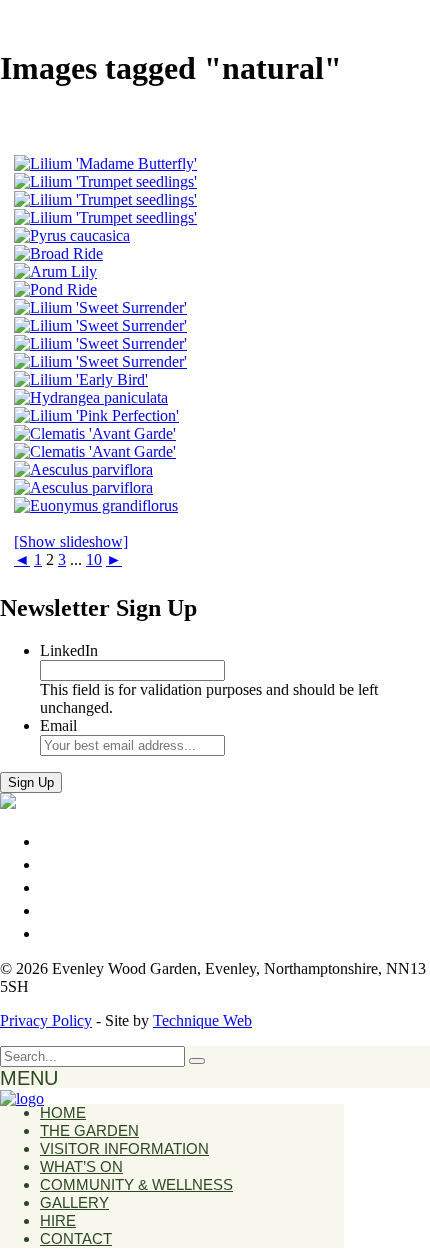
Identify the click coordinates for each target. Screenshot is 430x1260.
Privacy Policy (46, 1020)
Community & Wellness (136, 1184)
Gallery (74, 1202)
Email (58, 725)
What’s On (81, 1166)
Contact (76, 1238)
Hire (58, 1220)
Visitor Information (124, 1148)
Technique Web (202, 1020)
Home (63, 1112)
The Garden (89, 1130)
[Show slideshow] (71, 541)
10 (94, 559)
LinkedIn (69, 650)
